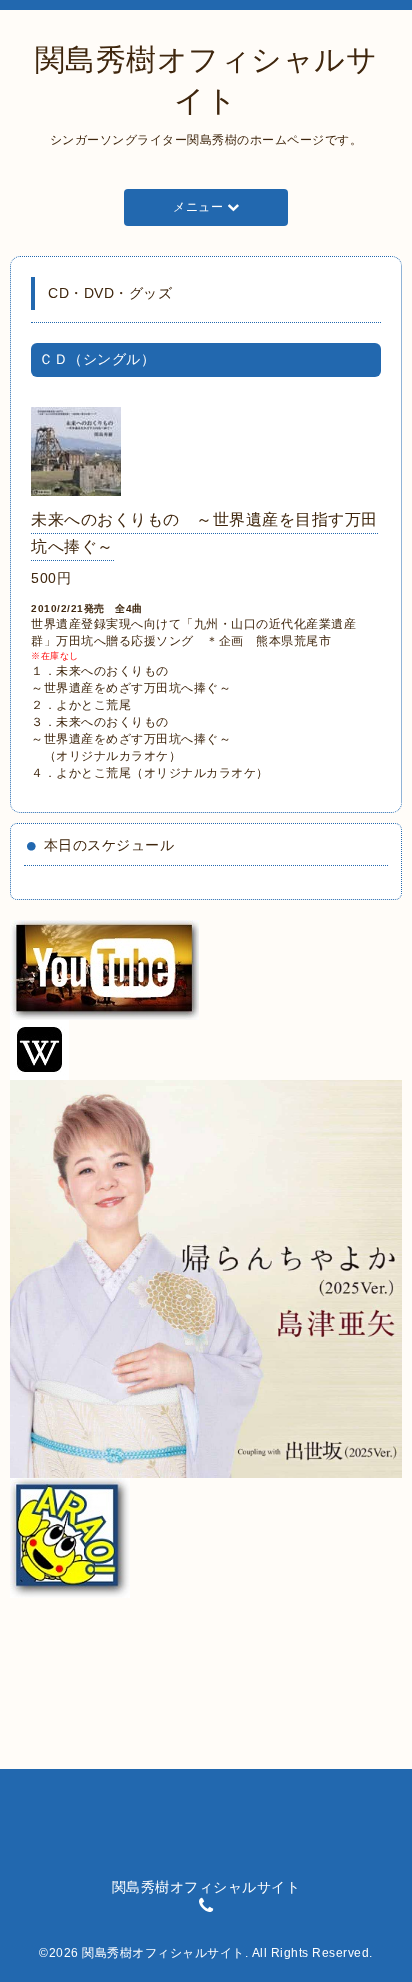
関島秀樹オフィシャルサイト (163, 1953)
